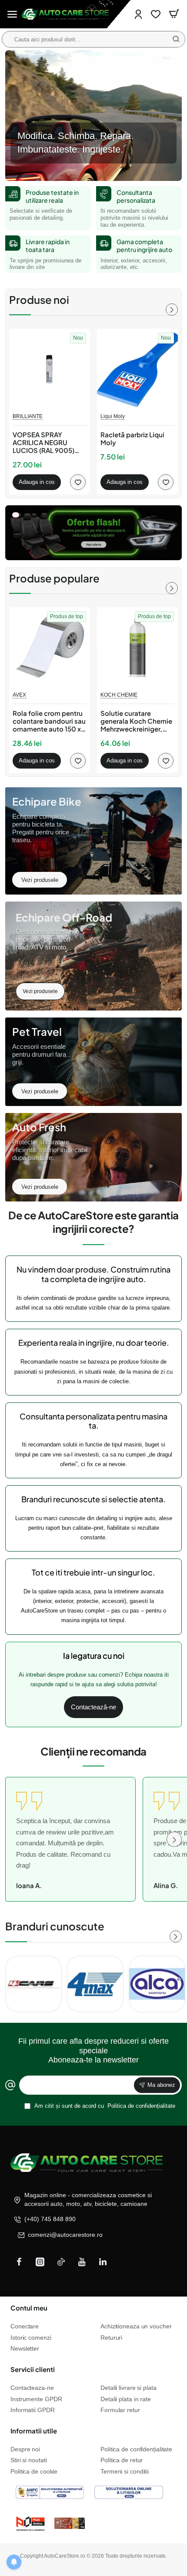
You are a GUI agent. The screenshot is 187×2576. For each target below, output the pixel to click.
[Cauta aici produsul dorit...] (176, 39)
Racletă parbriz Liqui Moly (132, 439)
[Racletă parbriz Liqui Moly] (137, 369)
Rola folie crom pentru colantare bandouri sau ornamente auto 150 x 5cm (49, 721)
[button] (37, 482)
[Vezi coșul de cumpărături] (174, 14)
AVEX (19, 695)
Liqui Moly (113, 416)
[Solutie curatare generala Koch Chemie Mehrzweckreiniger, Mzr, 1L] (137, 648)
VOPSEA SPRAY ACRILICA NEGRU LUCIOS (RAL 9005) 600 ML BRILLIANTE (43, 443)
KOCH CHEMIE (119, 695)
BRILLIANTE (28, 416)
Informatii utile (34, 2431)
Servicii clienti (33, 2369)
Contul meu (29, 2308)
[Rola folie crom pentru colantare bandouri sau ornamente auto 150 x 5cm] (50, 648)
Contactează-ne (93, 1707)
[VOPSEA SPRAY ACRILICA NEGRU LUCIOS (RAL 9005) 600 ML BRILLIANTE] (50, 369)
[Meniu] (12, 14)
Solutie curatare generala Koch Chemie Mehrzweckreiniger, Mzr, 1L (136, 721)
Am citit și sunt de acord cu (104, 2106)
